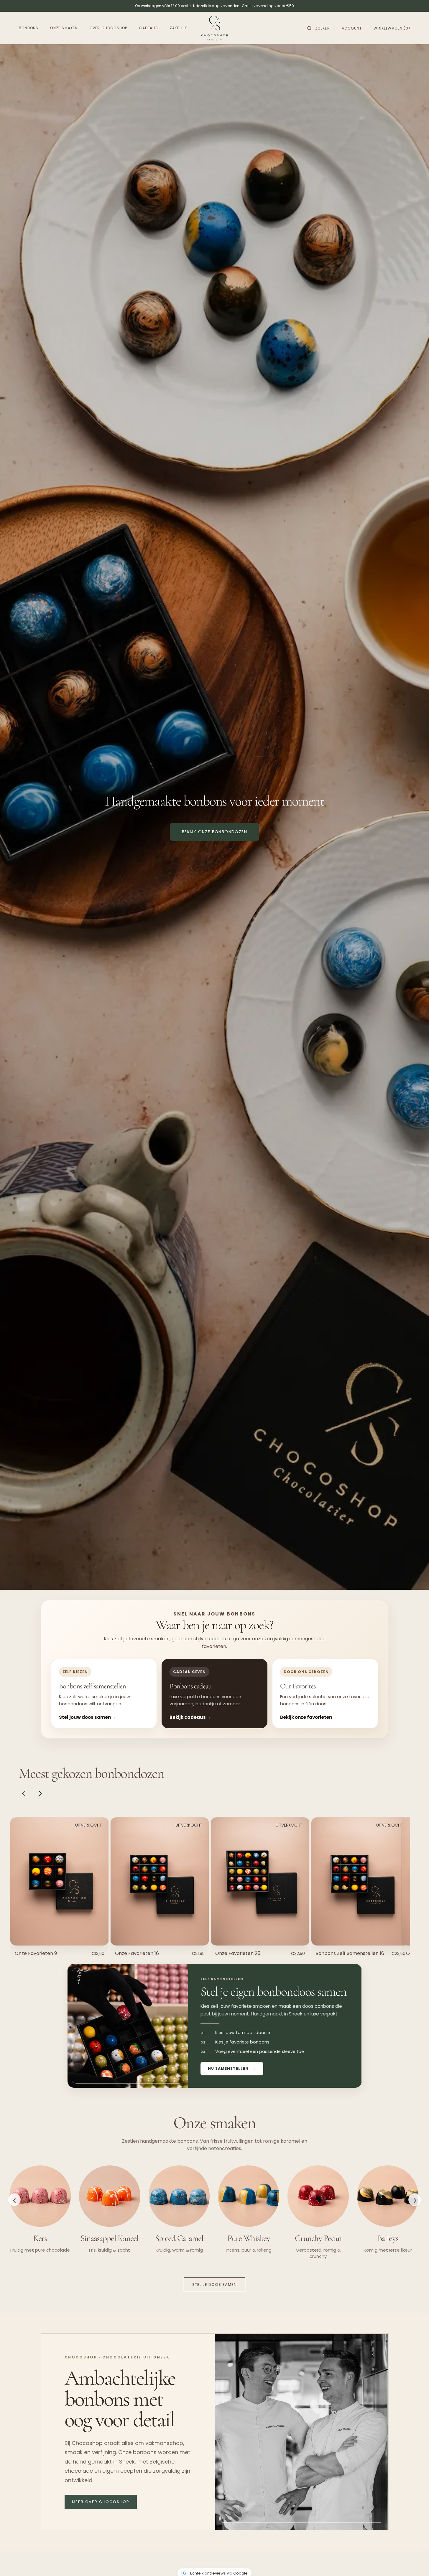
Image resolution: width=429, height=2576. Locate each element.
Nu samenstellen (228, 2068)
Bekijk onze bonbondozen (214, 832)
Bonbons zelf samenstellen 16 (350, 1953)
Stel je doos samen (215, 2285)
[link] (60, 1882)
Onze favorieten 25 (238, 1953)
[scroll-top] (415, 2562)
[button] (319, 28)
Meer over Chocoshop (101, 2502)
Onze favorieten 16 (137, 1953)
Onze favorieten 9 (36, 1953)
